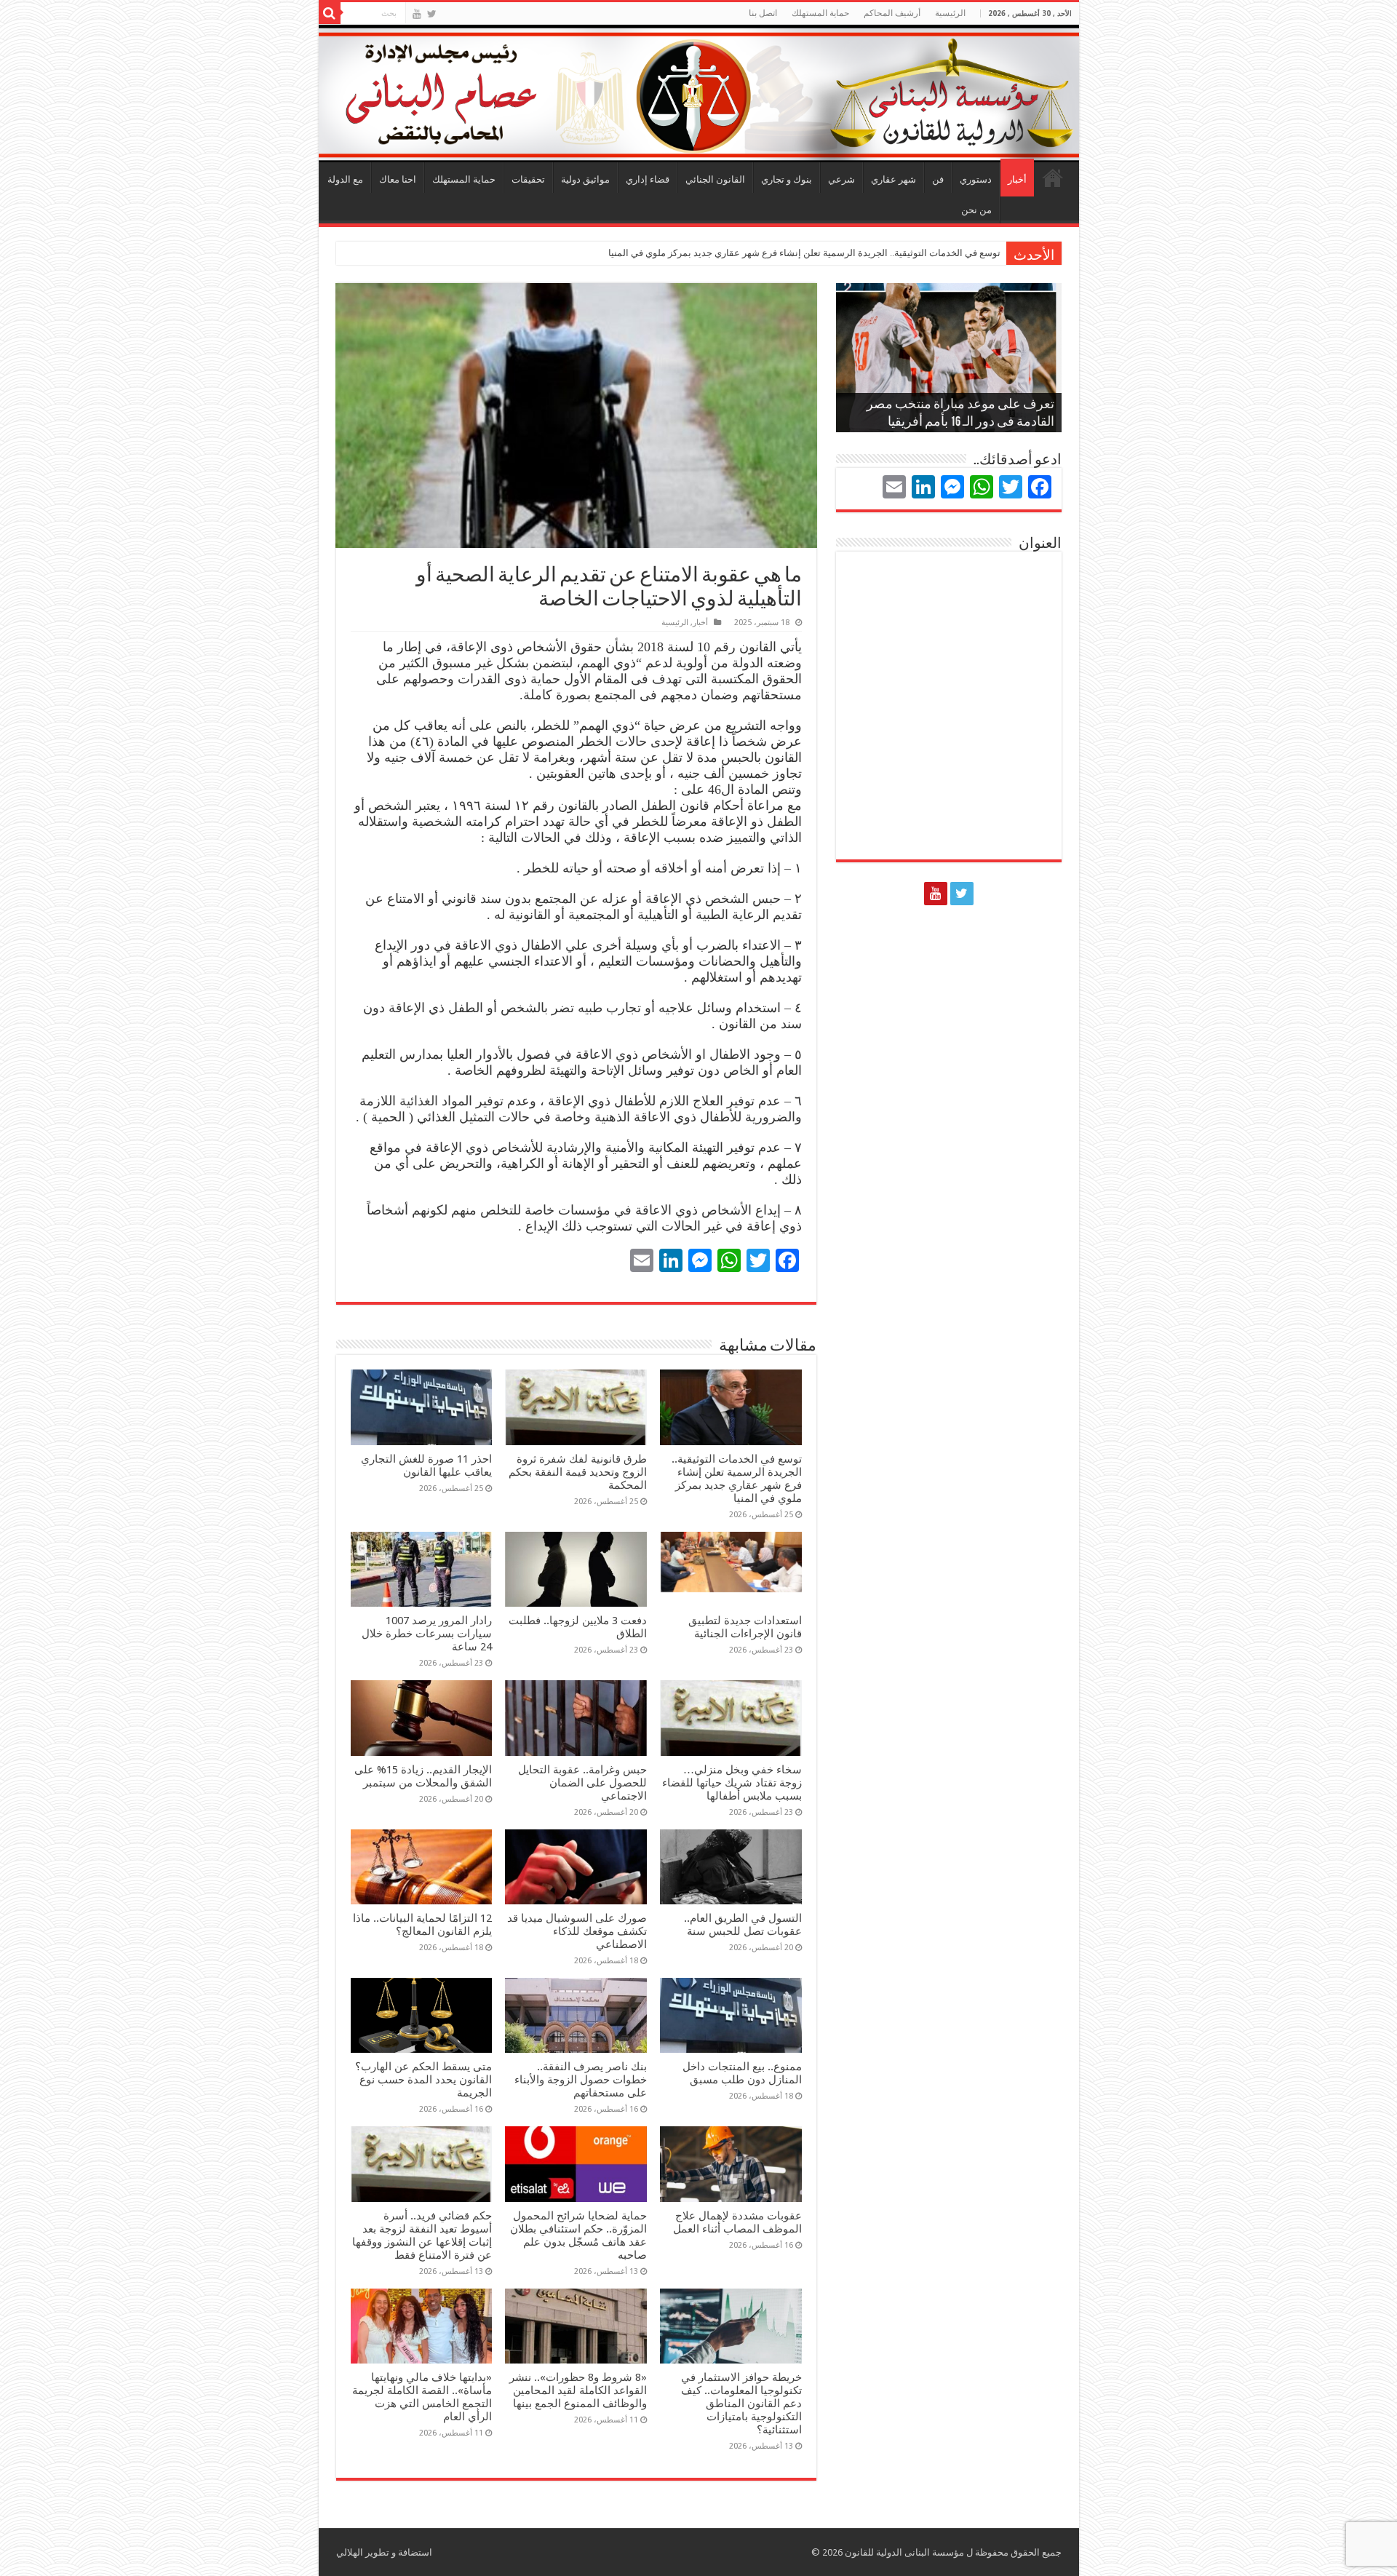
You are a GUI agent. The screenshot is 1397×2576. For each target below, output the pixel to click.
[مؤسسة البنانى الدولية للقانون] (699, 91)
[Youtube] (417, 14)
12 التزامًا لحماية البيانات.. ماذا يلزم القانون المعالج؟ (422, 1925)
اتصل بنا (763, 13)
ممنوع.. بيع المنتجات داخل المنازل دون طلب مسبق (742, 2073)
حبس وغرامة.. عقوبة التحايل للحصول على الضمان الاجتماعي (582, 1783)
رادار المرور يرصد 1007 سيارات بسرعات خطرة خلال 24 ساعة (427, 1634)
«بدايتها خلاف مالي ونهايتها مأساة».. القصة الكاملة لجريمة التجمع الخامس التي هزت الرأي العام (422, 2397)
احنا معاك (398, 179)
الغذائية (419, 1101)
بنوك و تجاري (787, 179)
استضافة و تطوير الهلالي (384, 2552)
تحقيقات (528, 179)
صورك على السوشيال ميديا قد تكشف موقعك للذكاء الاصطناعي (577, 1931)
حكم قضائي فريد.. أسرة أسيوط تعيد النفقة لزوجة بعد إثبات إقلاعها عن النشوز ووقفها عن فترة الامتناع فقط (422, 2235)
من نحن (976, 210)
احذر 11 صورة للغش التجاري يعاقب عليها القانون (426, 1466)
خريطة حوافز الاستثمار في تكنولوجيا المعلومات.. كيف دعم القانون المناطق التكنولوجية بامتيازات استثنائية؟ (741, 2404)
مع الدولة (345, 179)
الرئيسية (1053, 178)
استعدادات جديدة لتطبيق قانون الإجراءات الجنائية (745, 1627)
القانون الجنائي (715, 179)
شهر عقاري (893, 179)
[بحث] (330, 13)
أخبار (1017, 179)
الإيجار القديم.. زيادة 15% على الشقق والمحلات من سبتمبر (423, 1776)
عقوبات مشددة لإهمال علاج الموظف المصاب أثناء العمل (737, 2222)
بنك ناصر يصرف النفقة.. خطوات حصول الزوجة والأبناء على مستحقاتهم (581, 2080)
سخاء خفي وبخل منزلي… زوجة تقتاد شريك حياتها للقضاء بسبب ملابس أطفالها (732, 1783)
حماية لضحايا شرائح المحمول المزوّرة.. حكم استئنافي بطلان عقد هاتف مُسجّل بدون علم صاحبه (578, 2235)
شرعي (841, 179)
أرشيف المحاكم (892, 13)
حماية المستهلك (820, 13)
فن (938, 179)
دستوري (976, 179)
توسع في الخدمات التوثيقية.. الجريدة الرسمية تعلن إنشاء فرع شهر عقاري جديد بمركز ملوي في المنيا (804, 253)
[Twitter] (432, 14)
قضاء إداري (648, 179)
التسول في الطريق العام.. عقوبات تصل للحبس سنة (743, 1925)
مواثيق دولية (585, 179)
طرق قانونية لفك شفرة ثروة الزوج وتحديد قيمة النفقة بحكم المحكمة (578, 1472)
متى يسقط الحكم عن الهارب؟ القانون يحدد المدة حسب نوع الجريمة (423, 2080)
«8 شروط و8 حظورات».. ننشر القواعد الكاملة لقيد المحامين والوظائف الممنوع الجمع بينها (578, 2390)
